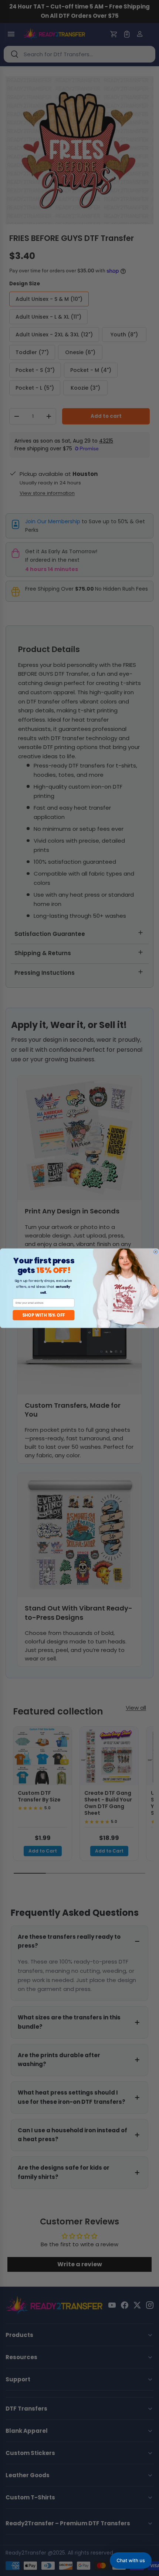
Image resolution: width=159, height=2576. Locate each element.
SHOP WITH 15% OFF (44, 1315)
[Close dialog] (156, 1252)
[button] (131, 2560)
